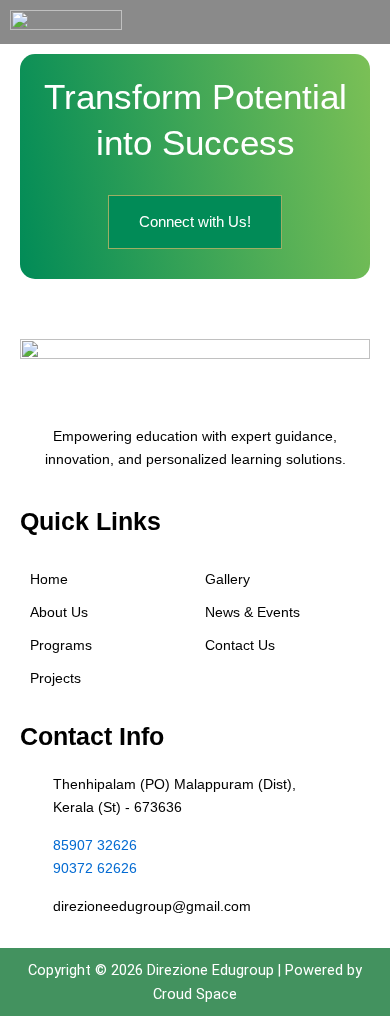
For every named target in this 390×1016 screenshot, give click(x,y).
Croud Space (195, 994)
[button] (372, 22)
